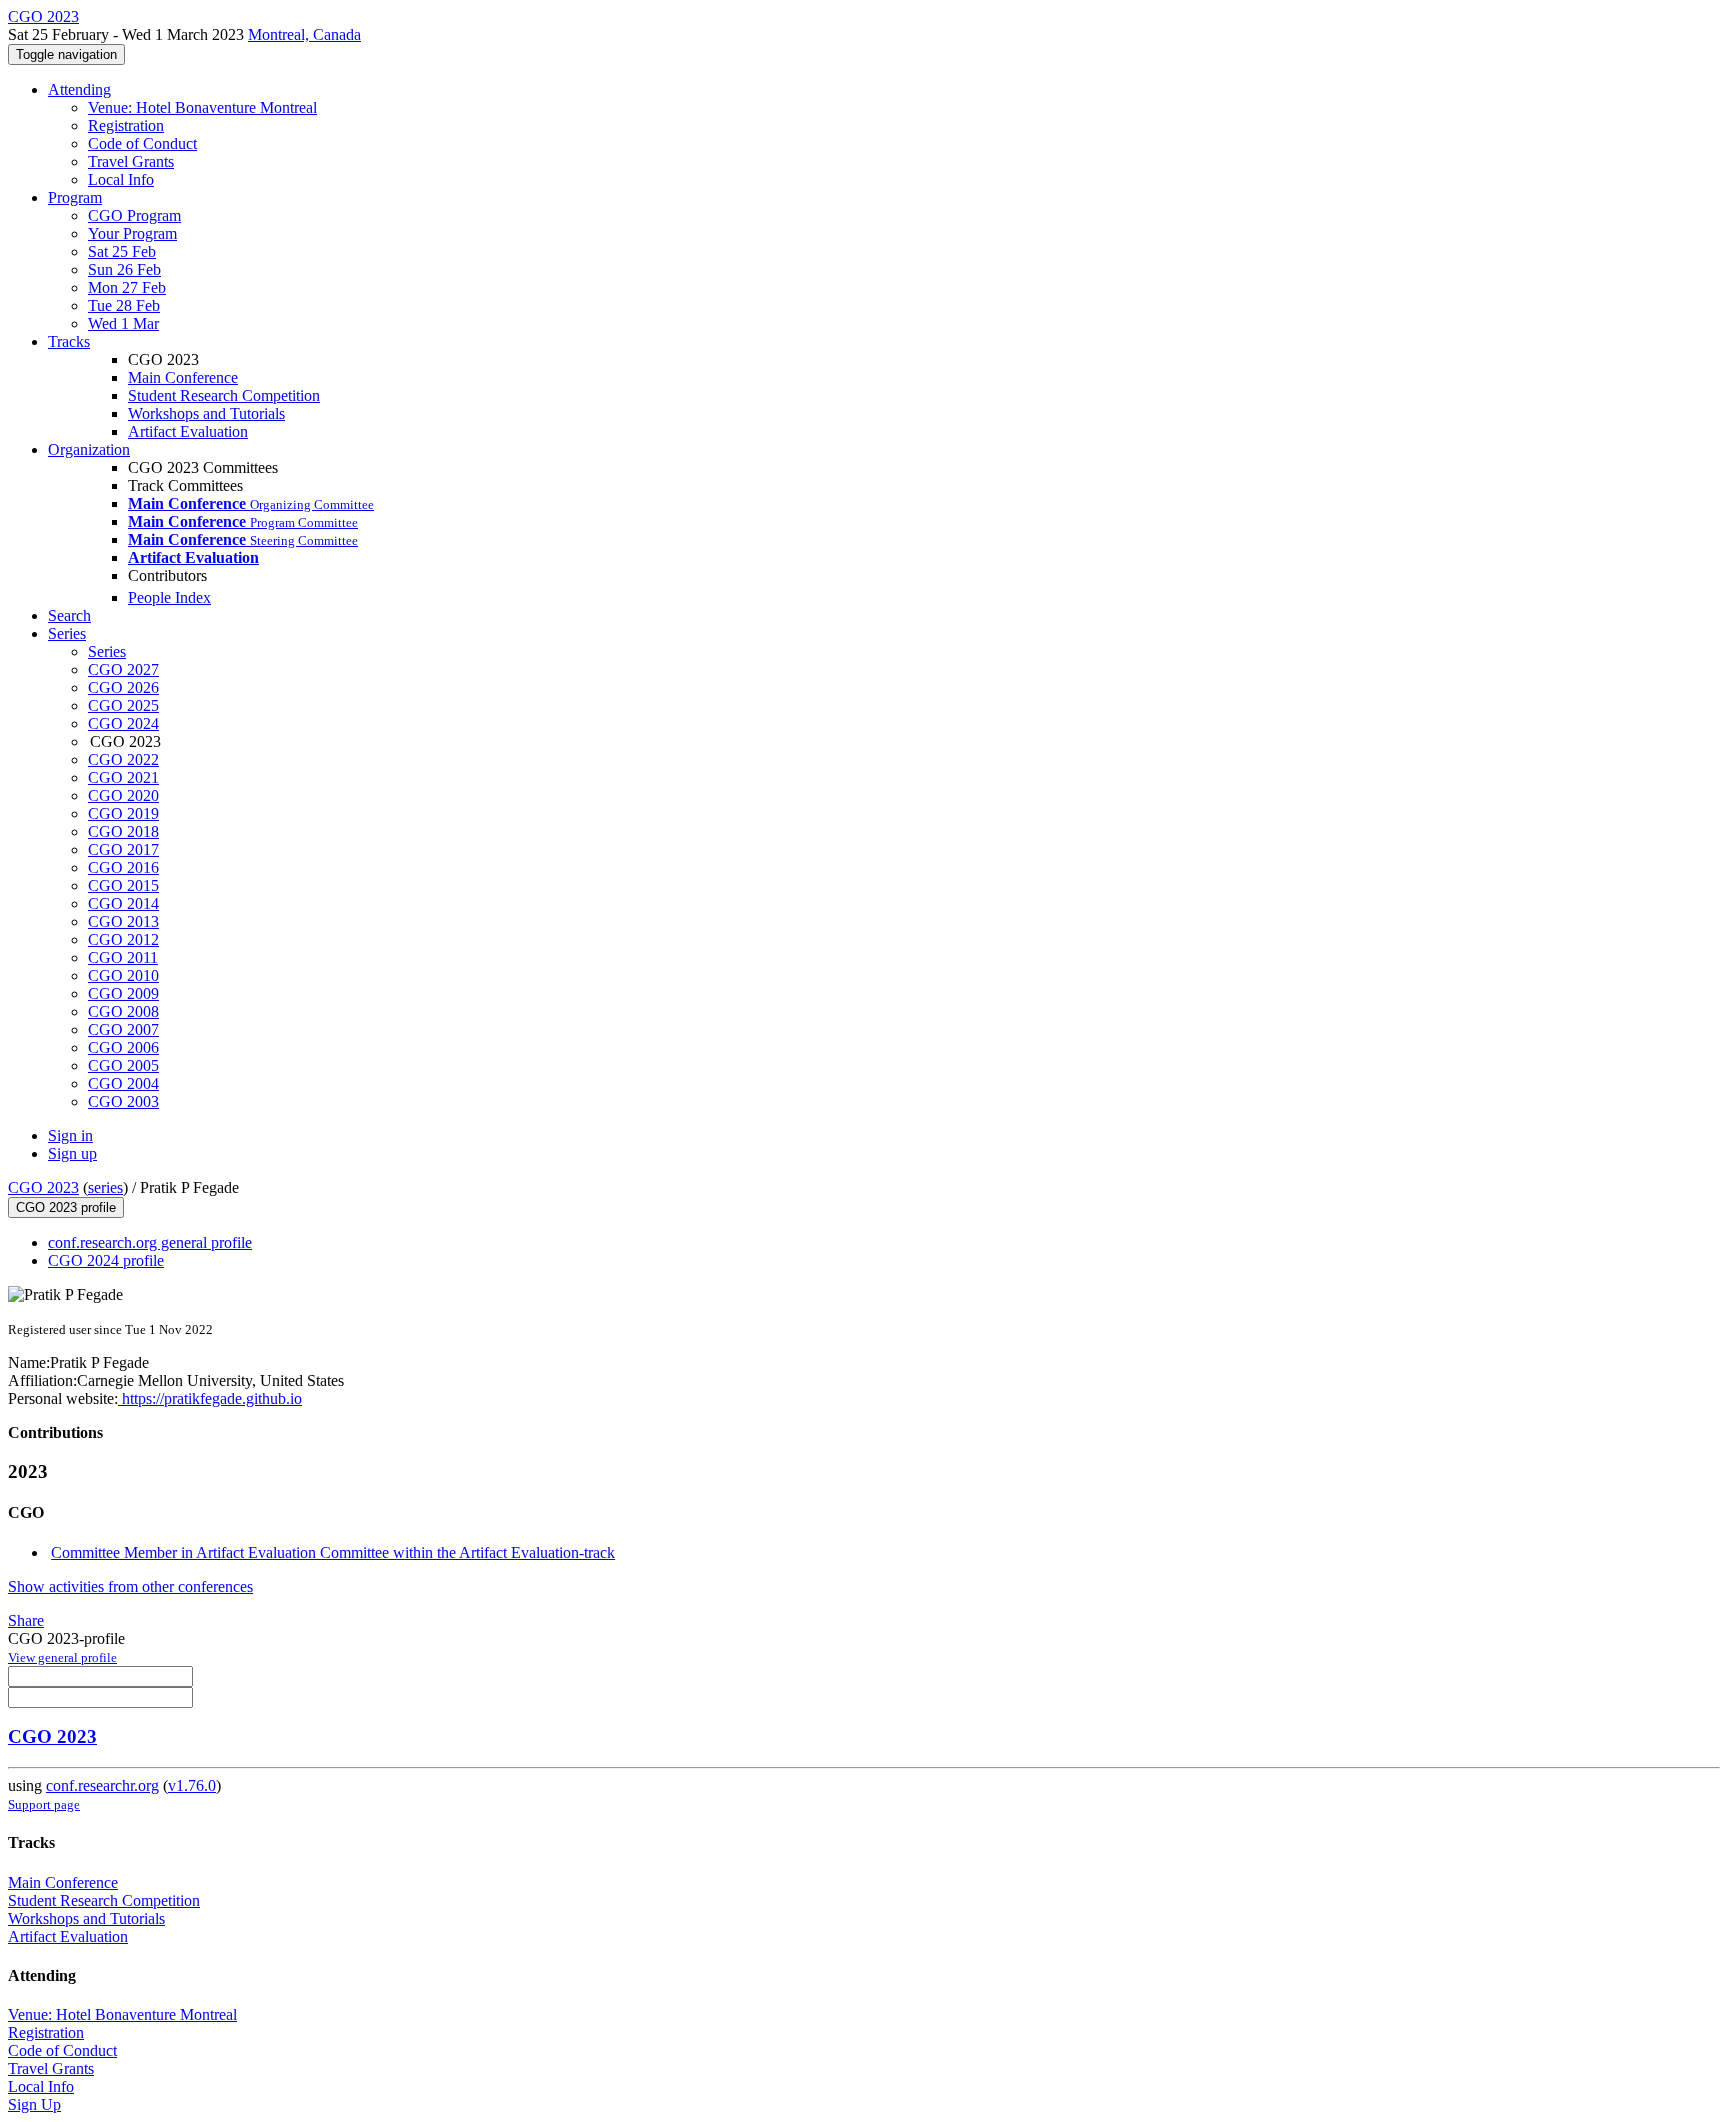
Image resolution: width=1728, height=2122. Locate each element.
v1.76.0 (192, 1785)
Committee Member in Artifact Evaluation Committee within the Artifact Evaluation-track (333, 1552)
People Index (169, 597)
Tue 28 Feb (124, 305)
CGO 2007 (123, 1029)
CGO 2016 (123, 867)
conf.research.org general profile (150, 1242)
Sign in (70, 1135)
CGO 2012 (123, 939)
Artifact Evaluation (188, 431)
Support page (44, 1804)
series (105, 1187)
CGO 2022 (123, 759)
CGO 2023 (43, 1187)
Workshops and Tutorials (206, 413)
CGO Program (134, 215)
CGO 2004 (123, 1083)
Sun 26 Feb (124, 269)
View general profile (62, 1657)
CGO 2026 (123, 687)
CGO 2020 (123, 795)
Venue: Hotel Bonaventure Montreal (202, 107)
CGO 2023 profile (66, 1207)
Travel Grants (131, 161)
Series (107, 651)
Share (26, 1620)
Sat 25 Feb (122, 251)
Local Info (121, 179)
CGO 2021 (123, 777)
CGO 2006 (123, 1047)
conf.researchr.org (102, 1785)
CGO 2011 (123, 957)
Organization (89, 449)
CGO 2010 (123, 975)
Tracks (69, 341)
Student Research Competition (224, 395)
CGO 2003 (123, 1101)
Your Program (132, 233)
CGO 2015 (123, 885)
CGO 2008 (123, 1011)
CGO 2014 (123, 903)
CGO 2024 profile (106, 1260)
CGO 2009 (123, 993)
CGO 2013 (123, 921)
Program (75, 197)
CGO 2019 (123, 813)
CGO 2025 (123, 705)
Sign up (72, 1153)
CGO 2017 (123, 849)
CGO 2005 (123, 1065)
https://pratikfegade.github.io (210, 1398)
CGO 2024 (123, 723)
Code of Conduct (142, 143)
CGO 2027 (123, 669)
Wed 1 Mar (123, 323)
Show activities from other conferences (130, 1586)
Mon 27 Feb (127, 287)
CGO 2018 (123, 831)
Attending (79, 89)
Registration (126, 125)
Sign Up (34, 2104)
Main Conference (183, 377)
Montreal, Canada (304, 34)
